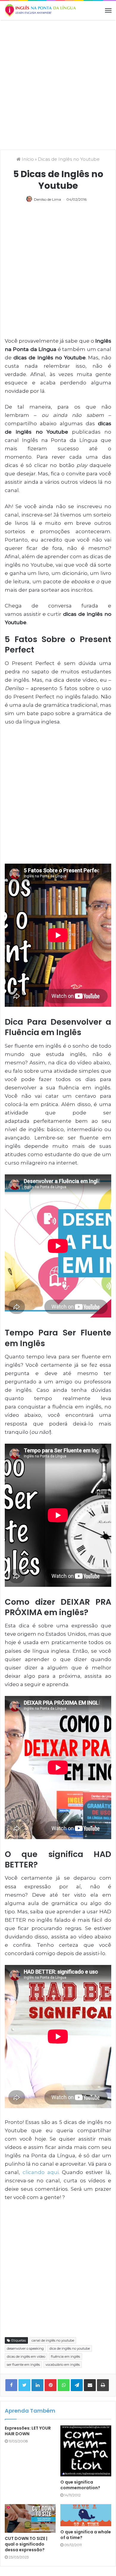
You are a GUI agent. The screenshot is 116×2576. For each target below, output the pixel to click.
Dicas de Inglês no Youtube (69, 159)
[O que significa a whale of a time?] (86, 2515)
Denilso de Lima (47, 199)
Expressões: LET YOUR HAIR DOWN (28, 2431)
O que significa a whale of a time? (86, 2535)
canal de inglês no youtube (53, 2340)
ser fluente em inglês (23, 2365)
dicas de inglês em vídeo (26, 2357)
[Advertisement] (58, 84)
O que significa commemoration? (80, 2485)
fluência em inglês (65, 2357)
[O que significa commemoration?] (86, 2451)
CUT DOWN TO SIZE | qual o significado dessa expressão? (26, 2544)
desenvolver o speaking (25, 2348)
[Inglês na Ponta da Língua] (40, 10)
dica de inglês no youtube (70, 2348)
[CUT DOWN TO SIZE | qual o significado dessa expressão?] (30, 2518)
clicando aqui (41, 2172)
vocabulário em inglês (63, 2365)
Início (27, 159)
